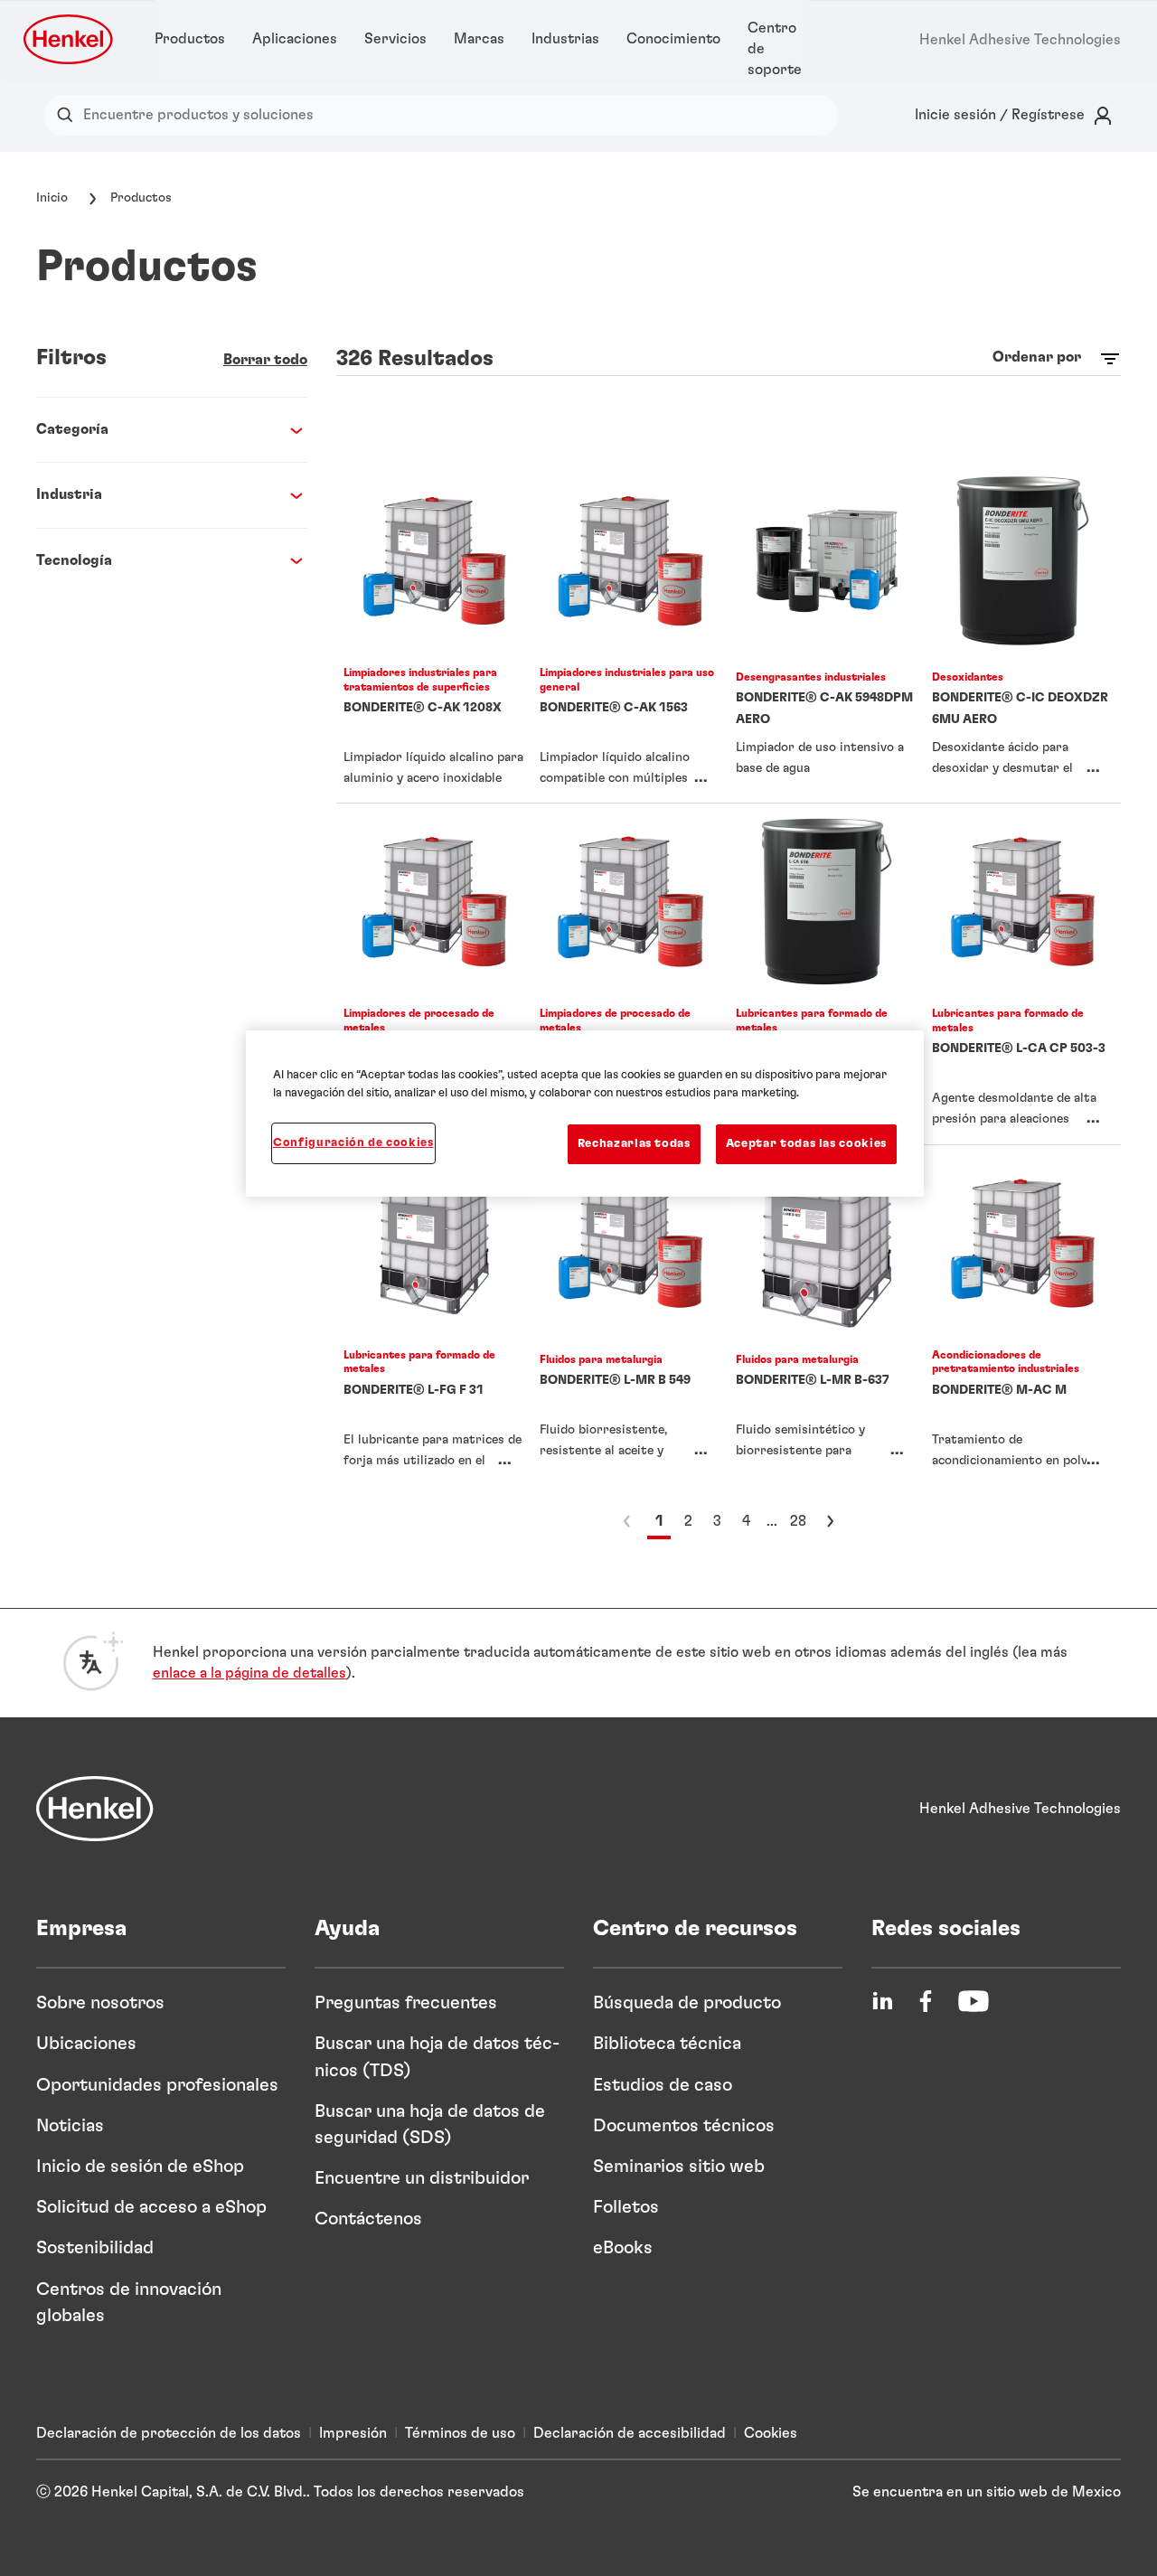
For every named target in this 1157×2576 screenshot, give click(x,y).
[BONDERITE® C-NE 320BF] (434, 973)
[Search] (69, 115)
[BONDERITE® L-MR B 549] (630, 1315)
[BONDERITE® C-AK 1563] (630, 633)
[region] (585, 1114)
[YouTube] (974, 2001)
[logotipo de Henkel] (70, 39)
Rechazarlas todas (634, 1144)
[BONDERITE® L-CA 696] (827, 973)
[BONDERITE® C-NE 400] (630, 973)
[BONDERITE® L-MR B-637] (827, 1315)
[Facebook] (926, 2001)
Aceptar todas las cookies (806, 1144)
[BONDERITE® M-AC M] (1023, 1315)
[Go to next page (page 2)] (830, 1521)
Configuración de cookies (353, 1143)
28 (798, 1521)
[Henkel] (95, 1809)
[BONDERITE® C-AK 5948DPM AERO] (827, 633)
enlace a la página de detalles (249, 1673)
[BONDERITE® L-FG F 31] (434, 1315)
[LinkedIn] (882, 2001)
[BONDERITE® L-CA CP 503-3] (1023, 973)
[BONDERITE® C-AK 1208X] (434, 633)
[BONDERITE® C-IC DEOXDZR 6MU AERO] (1023, 633)
